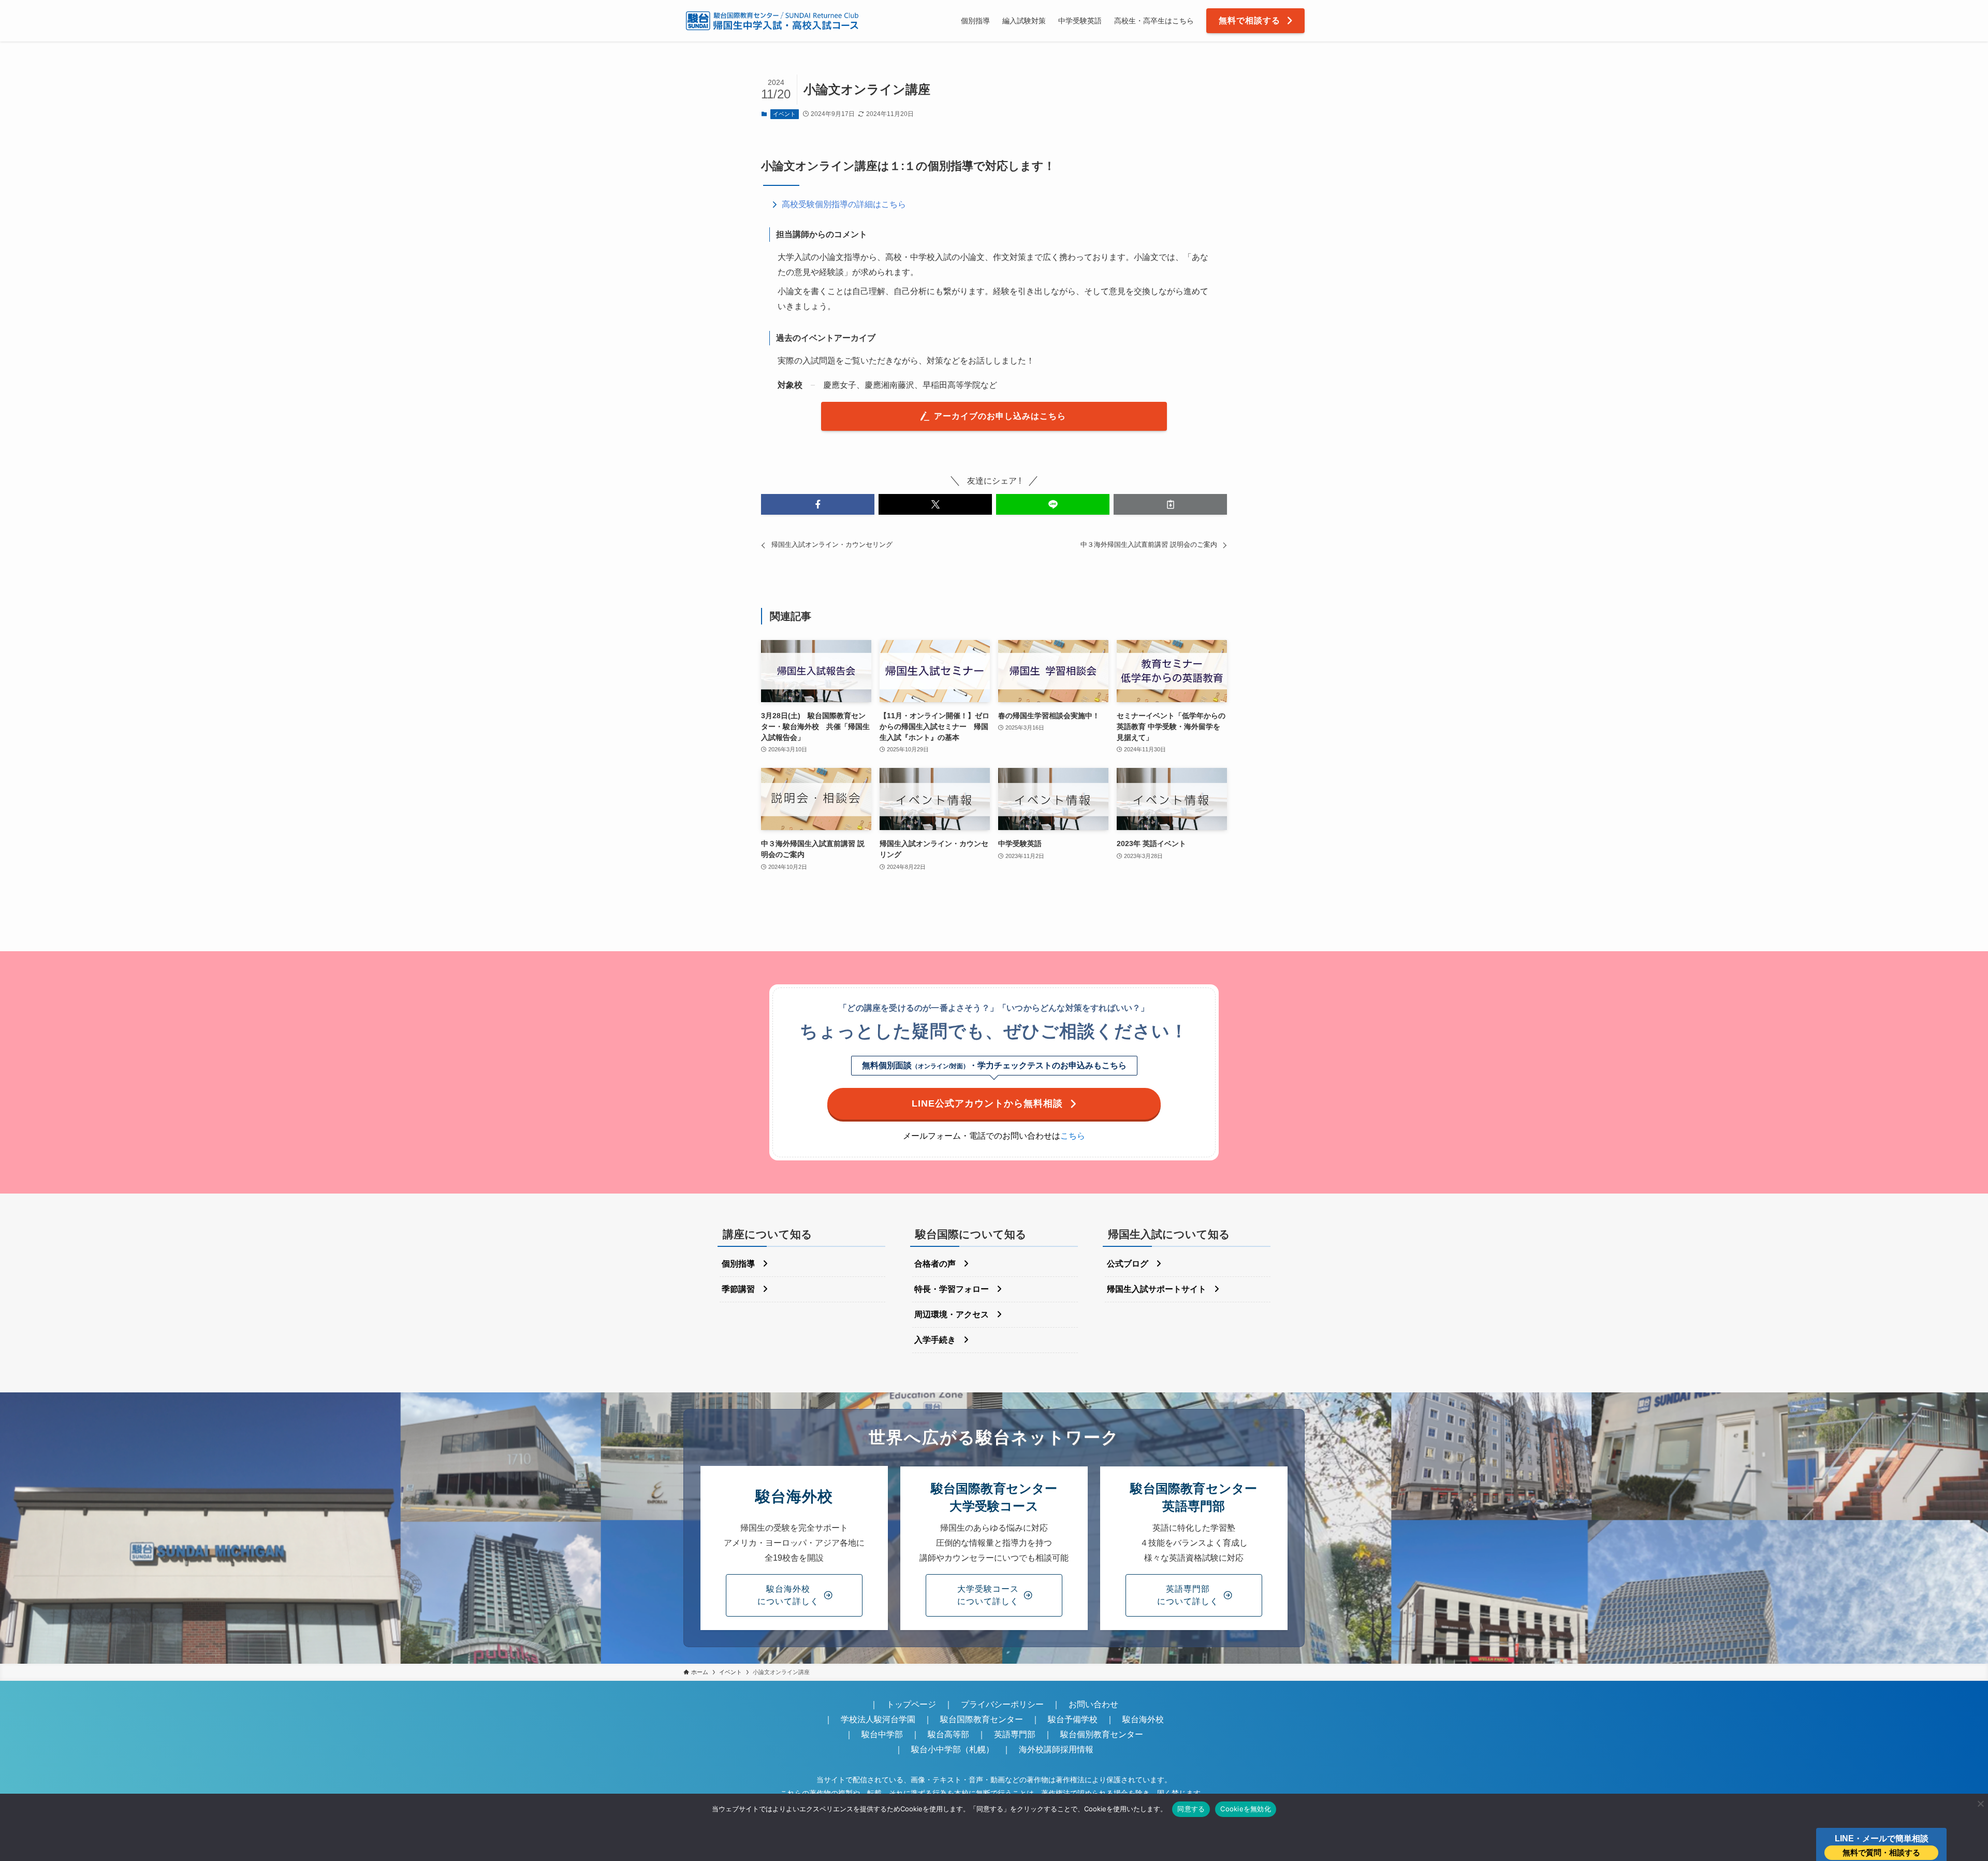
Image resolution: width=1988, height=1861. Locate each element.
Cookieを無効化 (1246, 1809)
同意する (1191, 1809)
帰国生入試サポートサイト (1157, 1289)
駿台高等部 (948, 1734)
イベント (784, 114)
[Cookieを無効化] (1980, 1804)
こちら (1073, 1136)
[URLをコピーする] (1170, 504)
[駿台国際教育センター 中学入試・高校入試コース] (772, 21)
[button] (818, 504)
